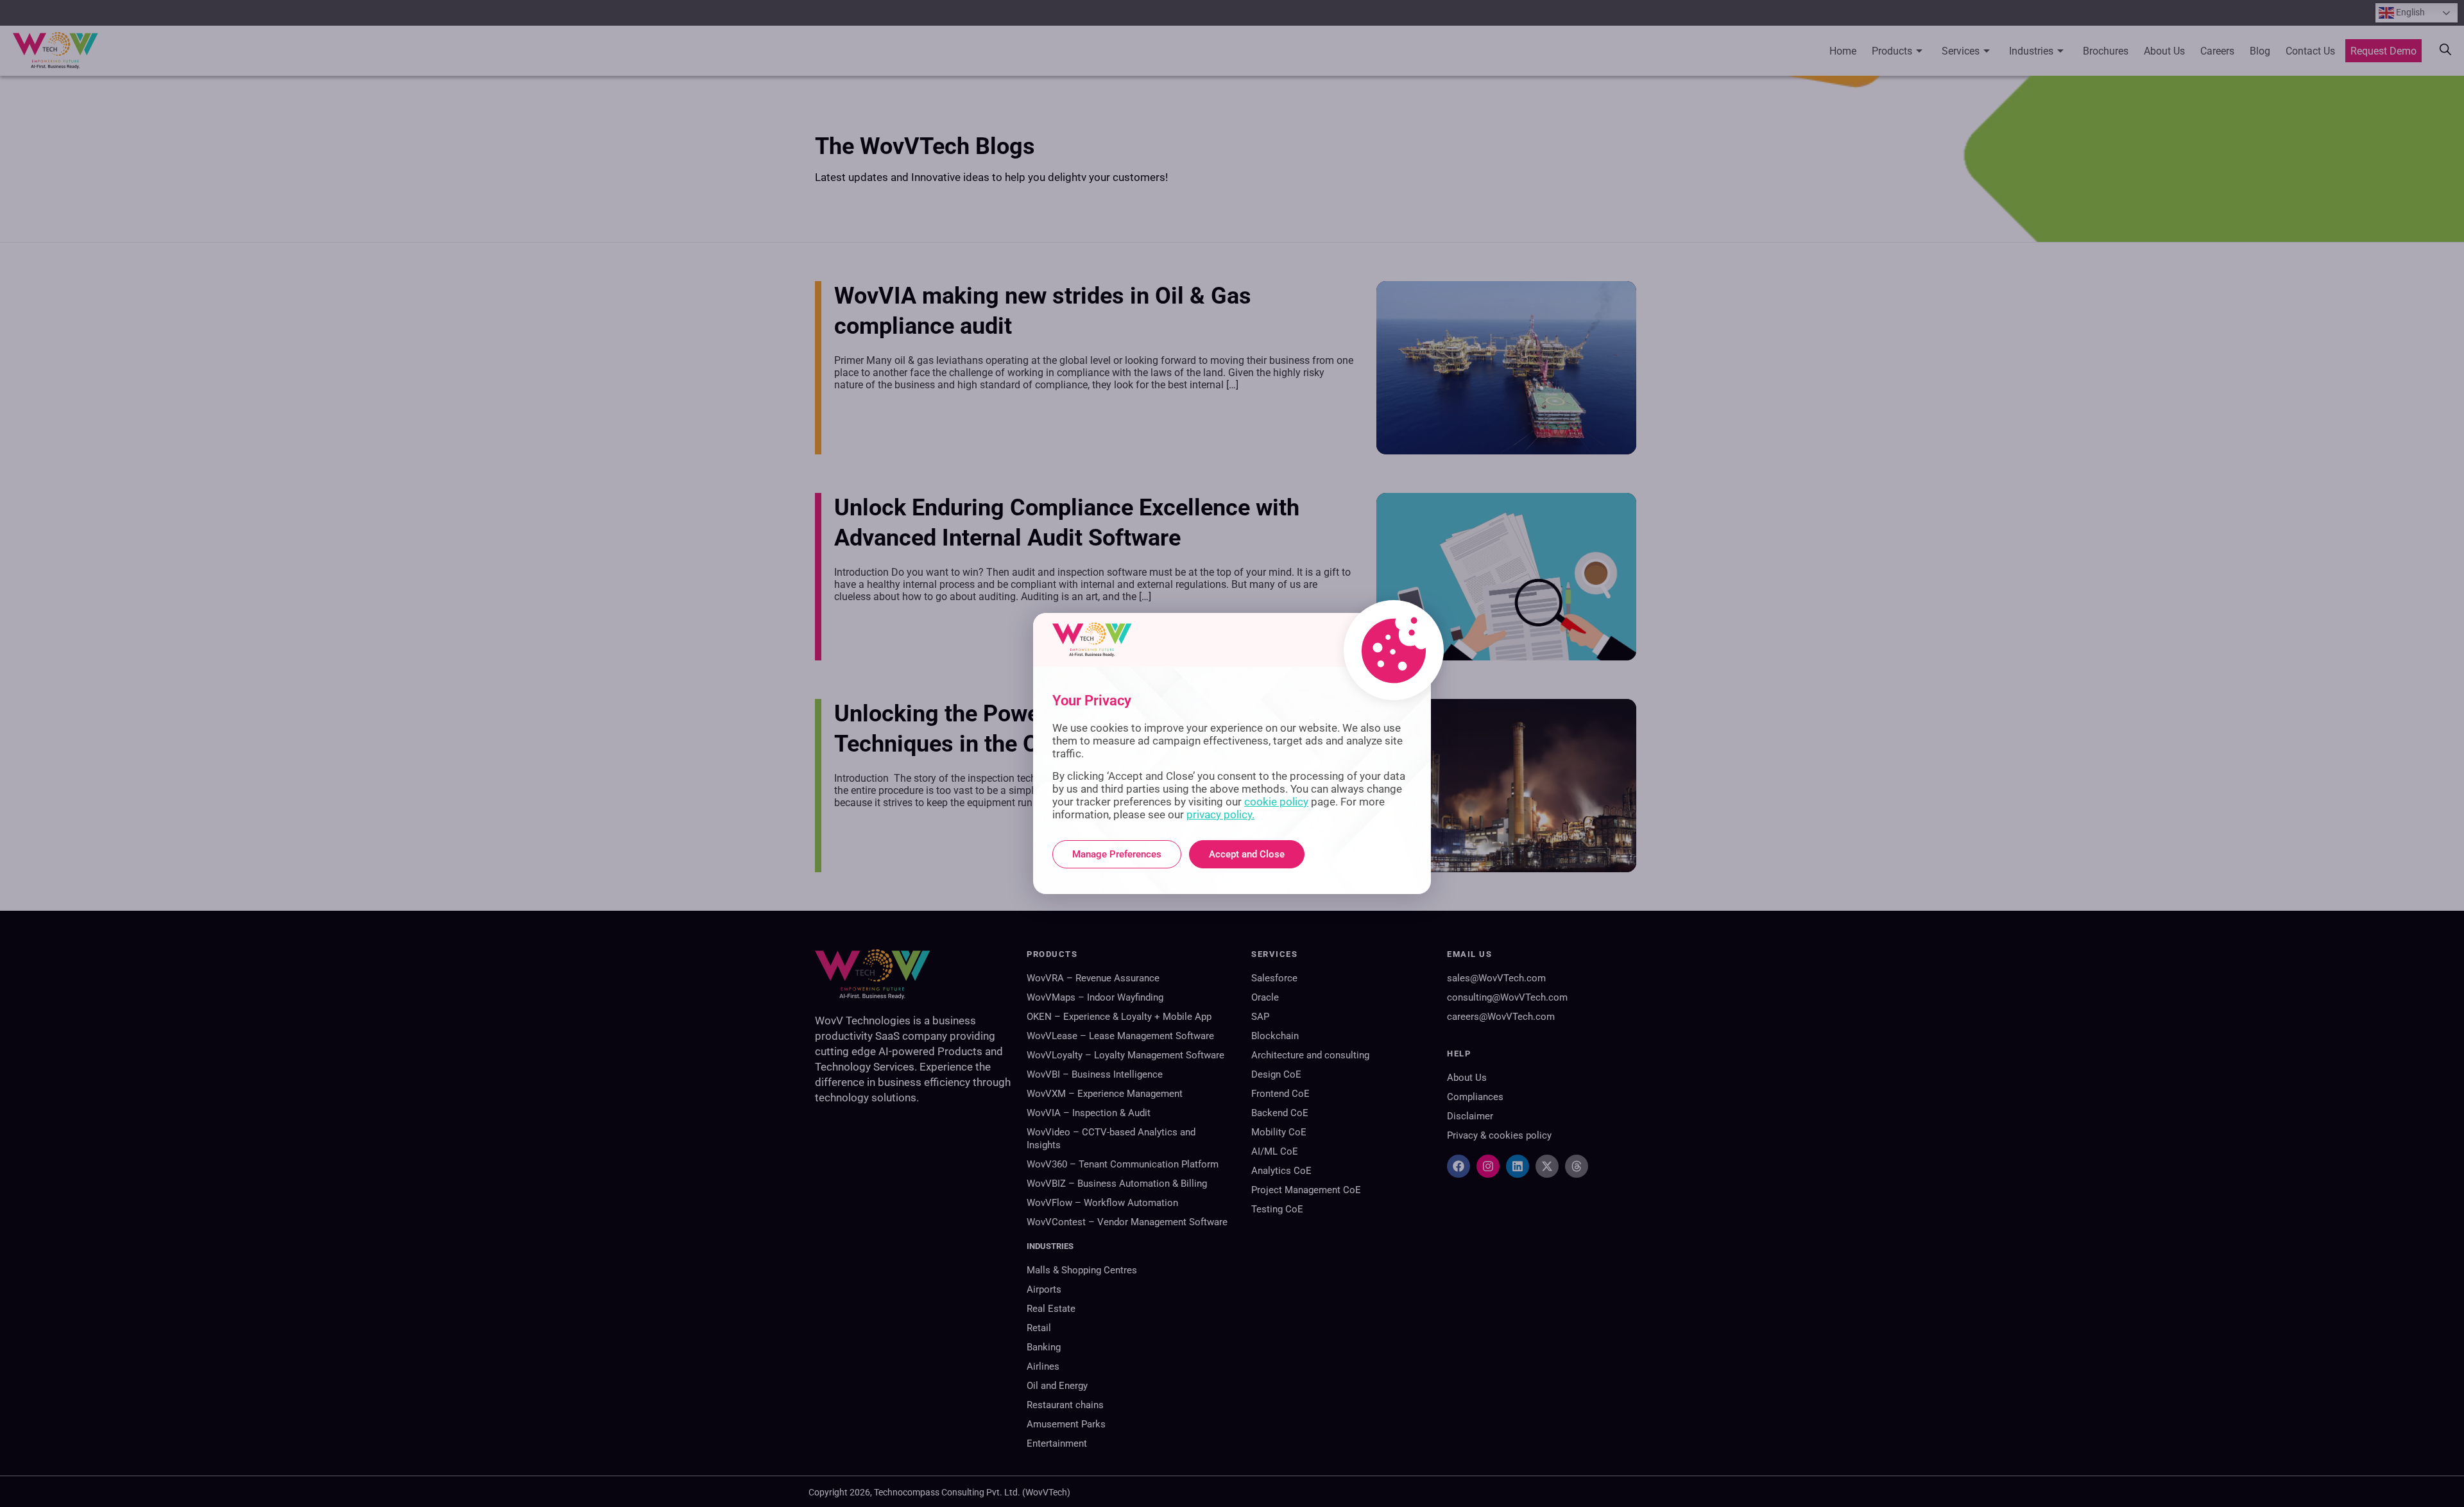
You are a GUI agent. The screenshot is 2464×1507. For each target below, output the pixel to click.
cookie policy (1276, 802)
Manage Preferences (1117, 854)
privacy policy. (1220, 814)
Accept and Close (1247, 854)
